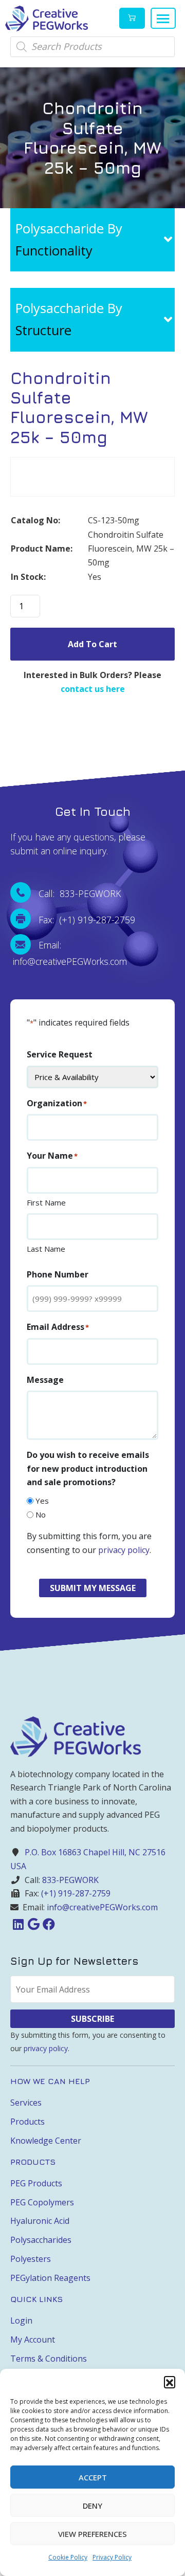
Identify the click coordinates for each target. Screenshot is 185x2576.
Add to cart (92, 644)
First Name (46, 1202)
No (41, 1514)
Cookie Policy (68, 2557)
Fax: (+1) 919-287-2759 (87, 920)
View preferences (92, 2534)
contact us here (93, 689)
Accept (93, 2477)
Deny (92, 2506)
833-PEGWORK (70, 1880)
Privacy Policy (112, 2557)
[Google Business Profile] (33, 1924)
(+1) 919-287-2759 (76, 1893)
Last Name (46, 1249)
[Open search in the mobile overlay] (92, 47)
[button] (170, 2382)
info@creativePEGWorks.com (102, 1907)
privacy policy (124, 1550)
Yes (42, 1501)
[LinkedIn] (18, 1924)
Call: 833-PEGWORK (80, 893)
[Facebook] (49, 1924)
